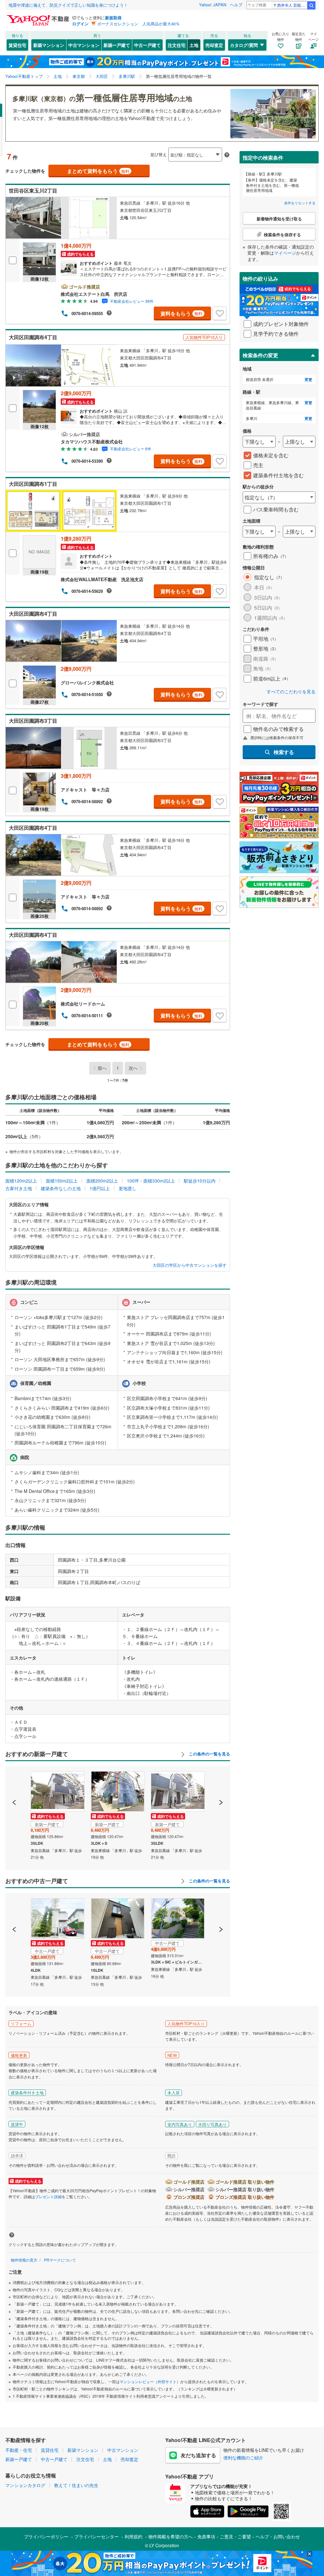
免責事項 (206, 2536)
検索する (284, 752)
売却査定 (214, 45)
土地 (194, 45)
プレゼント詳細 (48, 2196)
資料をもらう (181, 313)
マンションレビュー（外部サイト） (150, 2381)
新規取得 (113, 18)
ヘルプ (236, 5)
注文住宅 (177, 45)
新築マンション (49, 45)
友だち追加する (198, 2455)
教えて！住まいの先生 (76, 2485)
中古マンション (84, 45)
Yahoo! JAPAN (213, 5)
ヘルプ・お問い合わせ (278, 2536)
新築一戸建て (117, 45)
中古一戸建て (147, 45)
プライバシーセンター (97, 2536)
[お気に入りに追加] (220, 314)
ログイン (80, 24)
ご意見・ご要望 (235, 2536)
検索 (311, 5)
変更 (308, 380)
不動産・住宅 (19, 2450)
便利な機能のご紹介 (243, 2458)
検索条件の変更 (260, 355)
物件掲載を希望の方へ (171, 2536)
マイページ (285, 253)
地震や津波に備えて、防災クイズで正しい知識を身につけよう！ (68, 5)
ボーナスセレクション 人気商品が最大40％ (138, 24)
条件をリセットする (300, 203)
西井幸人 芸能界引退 (292, 5)
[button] (14, 1781)
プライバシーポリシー (46, 2536)
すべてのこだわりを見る (291, 692)
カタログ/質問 (244, 45)
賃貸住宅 (17, 45)
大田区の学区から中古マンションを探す (190, 1265)
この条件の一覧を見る (209, 1754)
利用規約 (134, 2536)
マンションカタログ (25, 2485)
